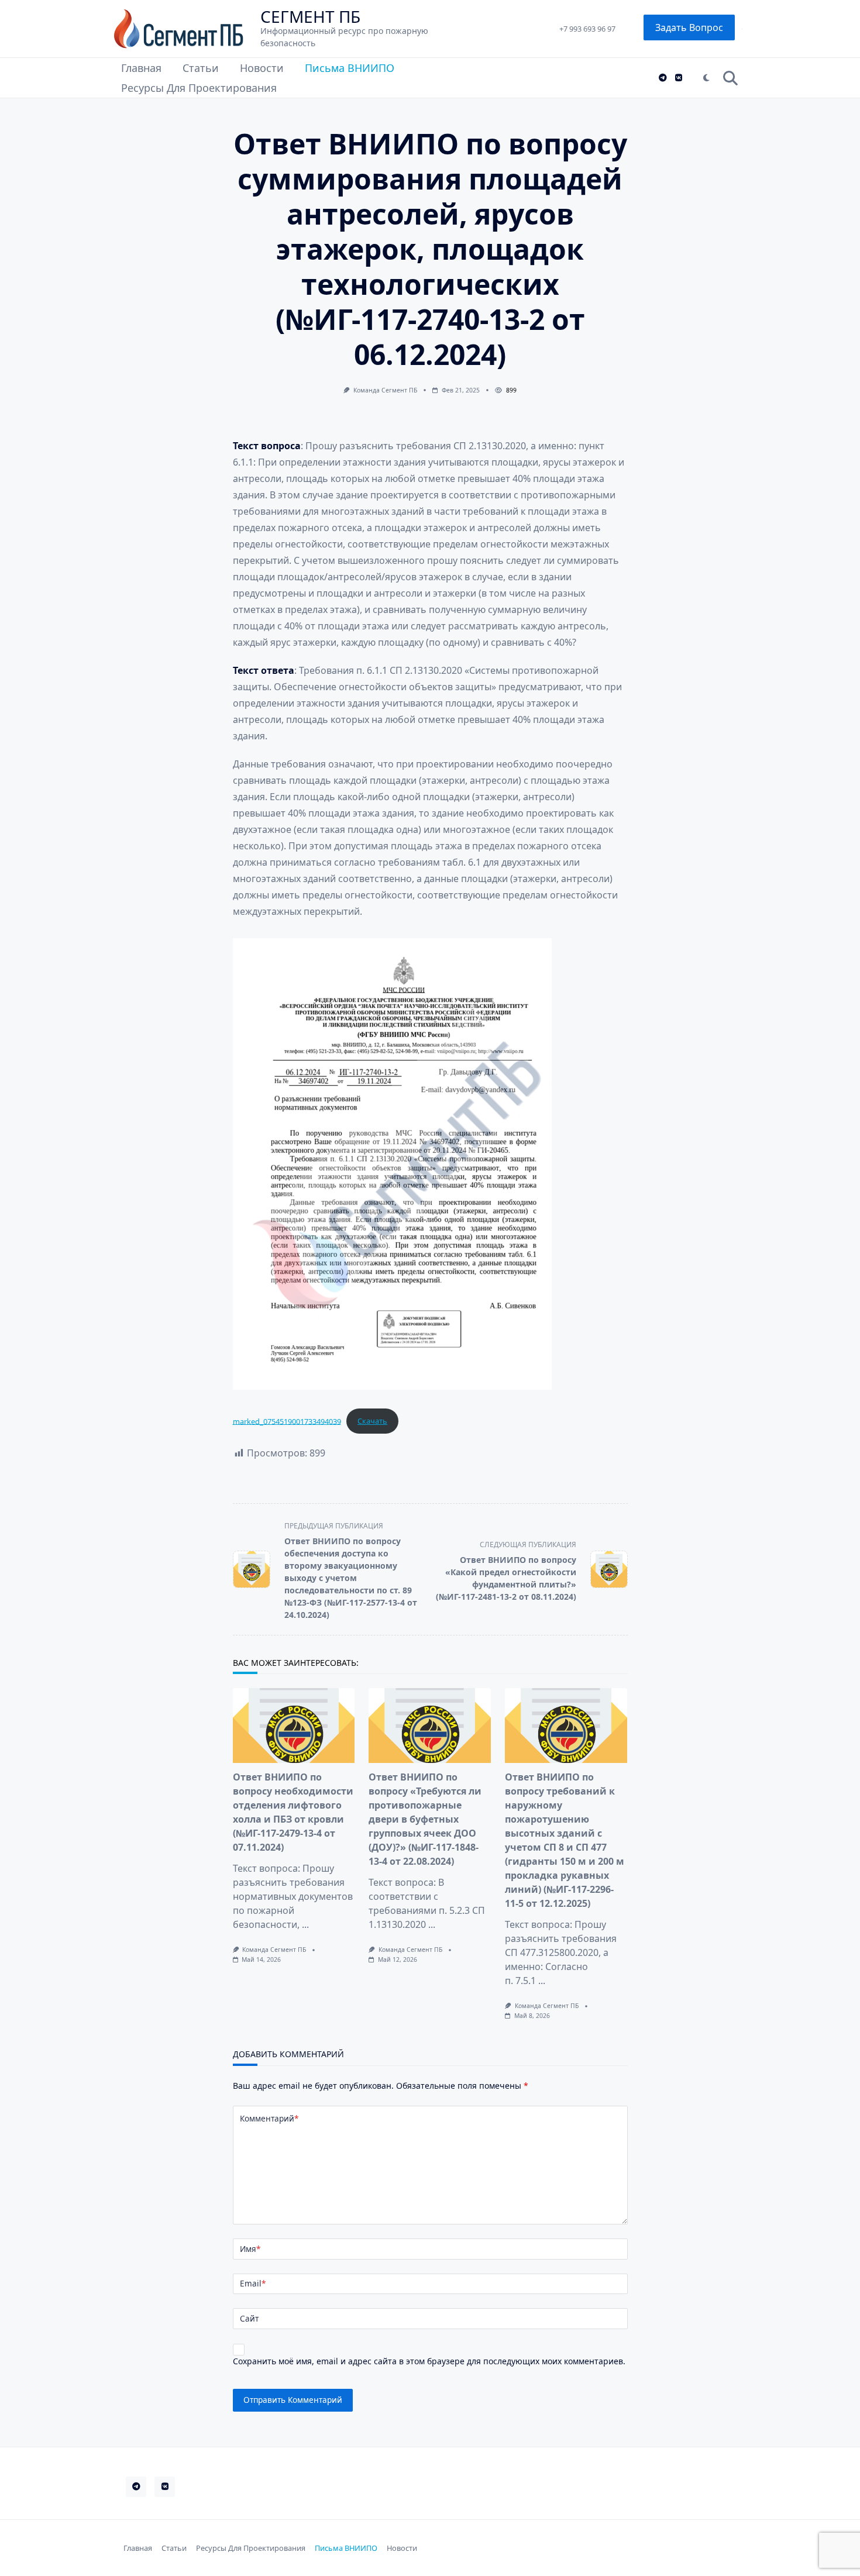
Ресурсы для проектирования (199, 88)
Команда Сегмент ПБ (385, 390)
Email (253, 2283)
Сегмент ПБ (310, 16)
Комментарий (269, 2118)
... (305, 1924)
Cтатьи (201, 68)
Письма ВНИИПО (350, 68)
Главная (141, 68)
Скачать (372, 1421)
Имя (250, 2249)
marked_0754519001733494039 (287, 1421)
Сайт (249, 2318)
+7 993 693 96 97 (587, 29)
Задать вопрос (689, 27)
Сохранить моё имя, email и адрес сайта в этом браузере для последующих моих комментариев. (429, 2361)
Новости (262, 68)
